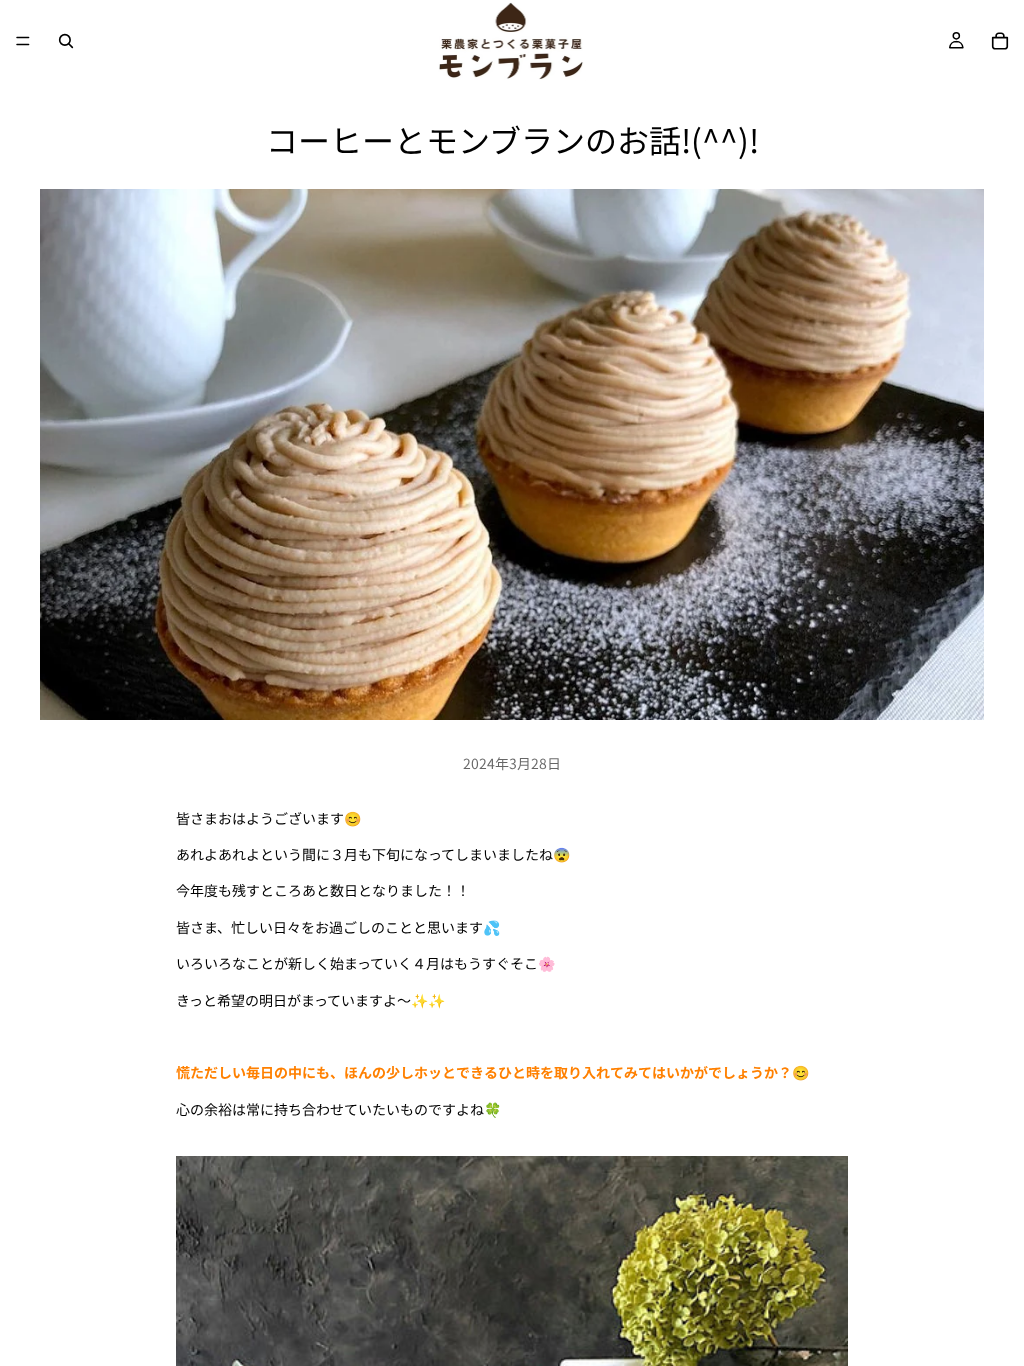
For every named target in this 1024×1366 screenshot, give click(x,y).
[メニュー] (23, 41)
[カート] (1000, 41)
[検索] (66, 41)
